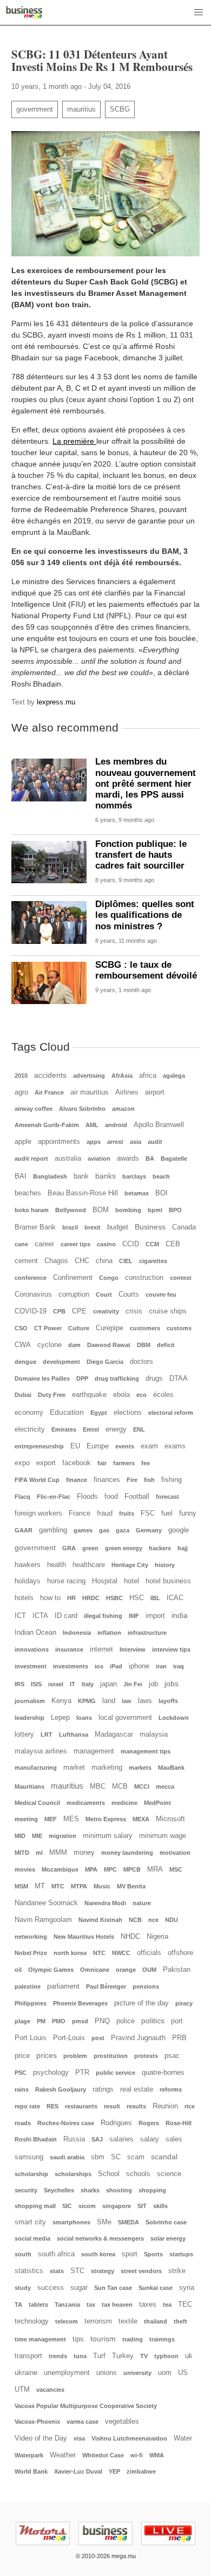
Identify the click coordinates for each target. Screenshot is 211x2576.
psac (172, 2056)
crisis (134, 1311)
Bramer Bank (35, 1227)
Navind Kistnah (100, 1920)
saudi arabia (67, 2157)
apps (94, 1142)
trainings (162, 2339)
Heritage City (130, 1565)
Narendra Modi (105, 1903)
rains (22, 2089)
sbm (98, 2157)
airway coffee (34, 1109)
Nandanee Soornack (46, 1903)
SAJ (97, 2139)
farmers (124, 1463)
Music (102, 1886)
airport (155, 1092)
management (94, 1751)
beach (161, 1176)
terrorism (98, 2321)
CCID (131, 1244)
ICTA (40, 1616)
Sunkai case (156, 2288)
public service (116, 2073)
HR (71, 1598)
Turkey (123, 2356)
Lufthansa (74, 1734)
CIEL (126, 1261)
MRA (155, 1869)
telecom (67, 2321)
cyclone (50, 1345)
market (74, 1768)
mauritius (81, 109)
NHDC (130, 1937)
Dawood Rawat (109, 1345)
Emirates (64, 1429)
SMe (104, 2222)
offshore (180, 1953)
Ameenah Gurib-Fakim (47, 1125)
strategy (103, 2271)
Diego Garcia (105, 1362)
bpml (155, 1210)
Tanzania (67, 2305)
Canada (184, 1227)
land (109, 1701)
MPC (110, 1869)
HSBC (114, 1598)
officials (149, 1953)
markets (140, 1768)
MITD (22, 1853)
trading (133, 2339)
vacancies (50, 2390)
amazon (123, 1109)
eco (141, 1395)
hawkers (28, 1565)
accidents (50, 1075)
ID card (66, 1616)
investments (71, 1666)
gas (104, 1530)
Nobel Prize (31, 1953)
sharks (90, 2190)
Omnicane (95, 1970)
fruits (127, 1513)
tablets (38, 2305)
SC (116, 2157)
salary (150, 2139)
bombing (128, 1210)
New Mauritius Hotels (84, 1937)
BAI (21, 1176)
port (177, 2021)
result (112, 2106)
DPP (82, 1378)
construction (144, 1278)
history (165, 1565)
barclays (134, 1176)
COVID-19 (31, 1311)
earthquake (89, 1395)
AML (92, 1125)
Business (150, 1227)
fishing (172, 1480)
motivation (175, 1853)
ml (39, 1853)
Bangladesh (50, 1176)
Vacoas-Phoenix (37, 2422)
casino (106, 1244)
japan (108, 1684)
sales (174, 2139)
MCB (120, 1787)
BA (150, 1158)
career (44, 1244)
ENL (139, 1429)
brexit (93, 1227)
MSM (21, 1886)
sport (130, 2254)
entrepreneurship (39, 1446)
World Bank (31, 2471)
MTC (58, 1886)
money (84, 1853)
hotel (131, 1581)
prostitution (111, 2056)
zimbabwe (141, 2471)
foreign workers (38, 1513)
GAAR (24, 1530)
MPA (91, 1869)
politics (153, 2021)
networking (31, 1937)
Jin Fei (133, 1684)
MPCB (132, 1869)
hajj (183, 1548)
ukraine (26, 2373)
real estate (137, 2089)
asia (136, 1142)
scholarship (31, 2174)
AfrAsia (122, 1076)
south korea (98, 2254)
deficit (166, 1345)
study (23, 2288)
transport (28, 2356)
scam (136, 2157)
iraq (179, 1666)
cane (21, 1244)
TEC (185, 2305)
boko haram (32, 1210)
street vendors (141, 2271)
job (153, 1684)
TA (18, 2305)
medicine (124, 1803)
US (183, 2373)
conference (31, 1278)
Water (183, 2438)
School (109, 2174)
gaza (123, 1530)
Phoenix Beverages (80, 2003)
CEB (173, 1244)
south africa (56, 2254)
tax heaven (117, 2305)
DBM (144, 1345)
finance (77, 1480)
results (136, 2106)
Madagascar (114, 1734)
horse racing (66, 1581)
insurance (69, 1649)
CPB (59, 1311)
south (23, 2254)
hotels (24, 1598)
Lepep (60, 1718)
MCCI (142, 1787)
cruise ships (168, 1311)
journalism (30, 1701)
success (51, 2288)
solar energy (168, 2238)
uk (189, 2356)
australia (68, 1158)
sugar (79, 2288)
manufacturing (36, 1768)
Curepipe (110, 1328)
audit (155, 1142)
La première (74, 441)
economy (29, 1413)
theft (180, 2321)
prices (47, 2055)
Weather (63, 2455)
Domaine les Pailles (42, 1378)
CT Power (48, 1328)
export (46, 1463)
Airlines (127, 1092)
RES (52, 2106)
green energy (124, 1548)
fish (149, 1480)
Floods (87, 1497)
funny (188, 1513)
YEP (114, 2471)
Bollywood (71, 1210)
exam (149, 1446)
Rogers (149, 2123)
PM (41, 2021)
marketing (107, 1768)
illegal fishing (103, 1616)
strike (177, 2271)
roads (23, 2123)
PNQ (102, 2021)
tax (91, 2305)
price (22, 2056)
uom (165, 2373)
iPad (116, 1666)
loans (84, 1718)
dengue (25, 1362)
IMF (134, 1616)
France (80, 1513)
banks (105, 1176)
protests (146, 2056)
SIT (142, 2206)
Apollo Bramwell (159, 1125)
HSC (137, 1598)
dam (74, 1345)
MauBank (171, 1768)
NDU (172, 1920)
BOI (161, 1193)
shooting (119, 2190)
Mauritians (29, 1787)
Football (137, 1497)
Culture (79, 1328)
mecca (165, 1787)
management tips (146, 1751)
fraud (105, 1513)
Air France (49, 1092)
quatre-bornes (163, 2073)
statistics (29, 2271)
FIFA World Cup (37, 1480)
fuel (167, 1513)
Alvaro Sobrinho (82, 1109)
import (155, 1616)
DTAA (179, 1378)
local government (125, 1718)
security (26, 2190)
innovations (32, 1649)
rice (190, 2106)
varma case (83, 2422)
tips (78, 2339)
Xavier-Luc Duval (78, 2471)
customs (179, 1328)
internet (101, 1649)
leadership (29, 1718)
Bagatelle (174, 1158)
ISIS (36, 1684)
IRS (19, 1684)
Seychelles (59, 2190)
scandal (164, 2157)
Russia (74, 2139)
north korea (70, 1953)
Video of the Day (41, 2438)
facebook (77, 1463)
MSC (176, 1869)
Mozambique (60, 1869)
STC (77, 2271)
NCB (135, 1920)
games (83, 1530)
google (179, 1530)
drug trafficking (117, 1378)
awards (128, 1158)
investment (31, 1666)
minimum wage (163, 1836)
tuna (80, 2356)
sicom (87, 2206)
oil (18, 1970)
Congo (109, 1278)
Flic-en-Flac (54, 1497)
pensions (146, 1986)
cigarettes (153, 1261)
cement (26, 1261)
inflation (109, 1633)
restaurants (81, 2106)
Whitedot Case (103, 2455)
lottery (24, 1734)
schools (138, 2174)
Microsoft (170, 1819)
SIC (67, 2206)
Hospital (105, 1581)
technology (32, 2321)
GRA (69, 1548)
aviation (99, 1158)
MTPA (79, 1886)
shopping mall (35, 2206)
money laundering (127, 1853)
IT (72, 1684)
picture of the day (141, 2003)
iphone (139, 1666)
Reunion (165, 2106)
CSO (21, 1328)
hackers (160, 1548)
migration (62, 1836)
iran (161, 1666)
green (90, 1548)
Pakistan (177, 1970)
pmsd (80, 2021)
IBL (155, 1598)
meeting (26, 1819)
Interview (133, 1649)
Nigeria (157, 1937)
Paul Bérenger (106, 1986)
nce (153, 1920)
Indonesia (77, 1633)
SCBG (120, 109)
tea (167, 2305)
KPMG (87, 1701)
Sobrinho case (166, 2222)
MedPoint (157, 1803)
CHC (82, 1261)
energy (116, 1429)
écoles (163, 1395)
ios (99, 1666)
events (125, 1446)
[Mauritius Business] (24, 12)
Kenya (61, 1701)
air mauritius (90, 1092)
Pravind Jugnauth (138, 2038)
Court (104, 1295)
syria (187, 2288)
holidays (28, 1581)
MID (20, 1836)
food (111, 1497)
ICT (20, 1616)
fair (102, 1463)
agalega (174, 1076)
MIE (37, 1836)
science (169, 2174)
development (61, 1362)
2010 (21, 1076)
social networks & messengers (100, 2238)
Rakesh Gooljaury (61, 2089)
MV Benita (131, 1886)
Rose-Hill (179, 2123)
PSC (21, 2073)
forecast (167, 1497)
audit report (31, 1158)
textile (128, 2321)
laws (145, 1701)
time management (40, 2339)
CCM (152, 1244)
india (180, 1615)
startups (181, 2254)
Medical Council (37, 1803)
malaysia (154, 1734)
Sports (153, 2254)
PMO (59, 2021)
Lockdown (174, 1718)
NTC (99, 1953)
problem (75, 2056)
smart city (30, 2222)
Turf (99, 2356)
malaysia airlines (41, 1751)
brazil (70, 1227)
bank (81, 1176)
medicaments (86, 1803)
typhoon (166, 2356)
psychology (51, 2073)
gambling (53, 1530)
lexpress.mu (56, 702)
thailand (156, 2321)
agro (21, 1092)
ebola (121, 1395)
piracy (184, 2003)
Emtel (91, 1429)
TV (144, 2356)
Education (67, 1412)
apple (23, 1142)
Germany (149, 1530)
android (116, 1125)
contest (181, 1278)
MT (40, 1886)
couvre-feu (161, 1295)
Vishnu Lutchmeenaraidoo (129, 2438)
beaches (28, 1193)
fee (146, 1463)
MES (71, 1819)
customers (145, 1328)
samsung (29, 2157)
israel (56, 1684)
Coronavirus (33, 1295)
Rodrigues (116, 2123)
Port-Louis (69, 2038)
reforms (171, 2089)
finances (107, 1480)
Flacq (22, 1497)
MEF (51, 1819)
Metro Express (106, 1819)
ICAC (175, 1598)
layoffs (168, 1701)
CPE (79, 1311)
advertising (89, 1076)
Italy (88, 1684)
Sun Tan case (113, 2288)
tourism (103, 2339)
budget (118, 1227)
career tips (75, 1244)
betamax (137, 1193)
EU (75, 1446)
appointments (59, 1142)
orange (126, 1970)
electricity (30, 1429)
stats (57, 2271)
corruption (74, 1295)
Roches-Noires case (66, 2123)
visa (79, 2438)
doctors (141, 1362)
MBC (98, 1787)
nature (142, 1903)
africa (148, 1076)
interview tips (171, 1649)
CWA (23, 1345)
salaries (121, 2139)
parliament (63, 1986)
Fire (132, 1480)
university (137, 2373)
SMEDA (128, 2222)
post (98, 2038)
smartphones (71, 2222)
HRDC (91, 1598)
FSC (148, 1513)
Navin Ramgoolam (43, 1920)
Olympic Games (51, 1970)
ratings (103, 2089)
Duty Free (52, 1395)
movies (25, 1869)
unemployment (67, 2373)
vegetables (122, 2422)
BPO (175, 1210)
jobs (172, 1684)
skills (160, 2206)
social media (32, 2238)
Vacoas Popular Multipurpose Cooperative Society (86, 2406)
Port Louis (31, 2038)
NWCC (121, 1953)
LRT (47, 1734)
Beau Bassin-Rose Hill (83, 1193)
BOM (101, 1210)
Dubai (23, 1395)
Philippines (31, 2003)
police (126, 2021)
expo (22, 1463)
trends (58, 2356)
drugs (154, 1378)
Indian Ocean (35, 1633)
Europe (98, 1446)
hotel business (168, 1581)
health (57, 1565)
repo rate (27, 2106)
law (127, 1701)
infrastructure (147, 1633)
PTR (82, 2073)
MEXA (141, 1819)
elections (128, 1413)
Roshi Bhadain (36, 2139)
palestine (28, 1986)
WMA (157, 2455)
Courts (129, 1295)
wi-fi (137, 2455)
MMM (58, 1853)
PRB (179, 2038)
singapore (117, 2206)
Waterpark (29, 2455)
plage (22, 2021)
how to (50, 1598)
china (104, 1261)
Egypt (99, 1413)
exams (175, 1446)
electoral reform (171, 1413)
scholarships (73, 2174)
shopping (152, 2190)
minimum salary (108, 1836)
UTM (22, 2390)
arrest (115, 1142)
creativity (106, 1311)
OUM (149, 1970)
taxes (148, 2305)
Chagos (56, 1261)
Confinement (73, 1278)
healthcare (89, 1565)
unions (107, 2373)
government (35, 109)
